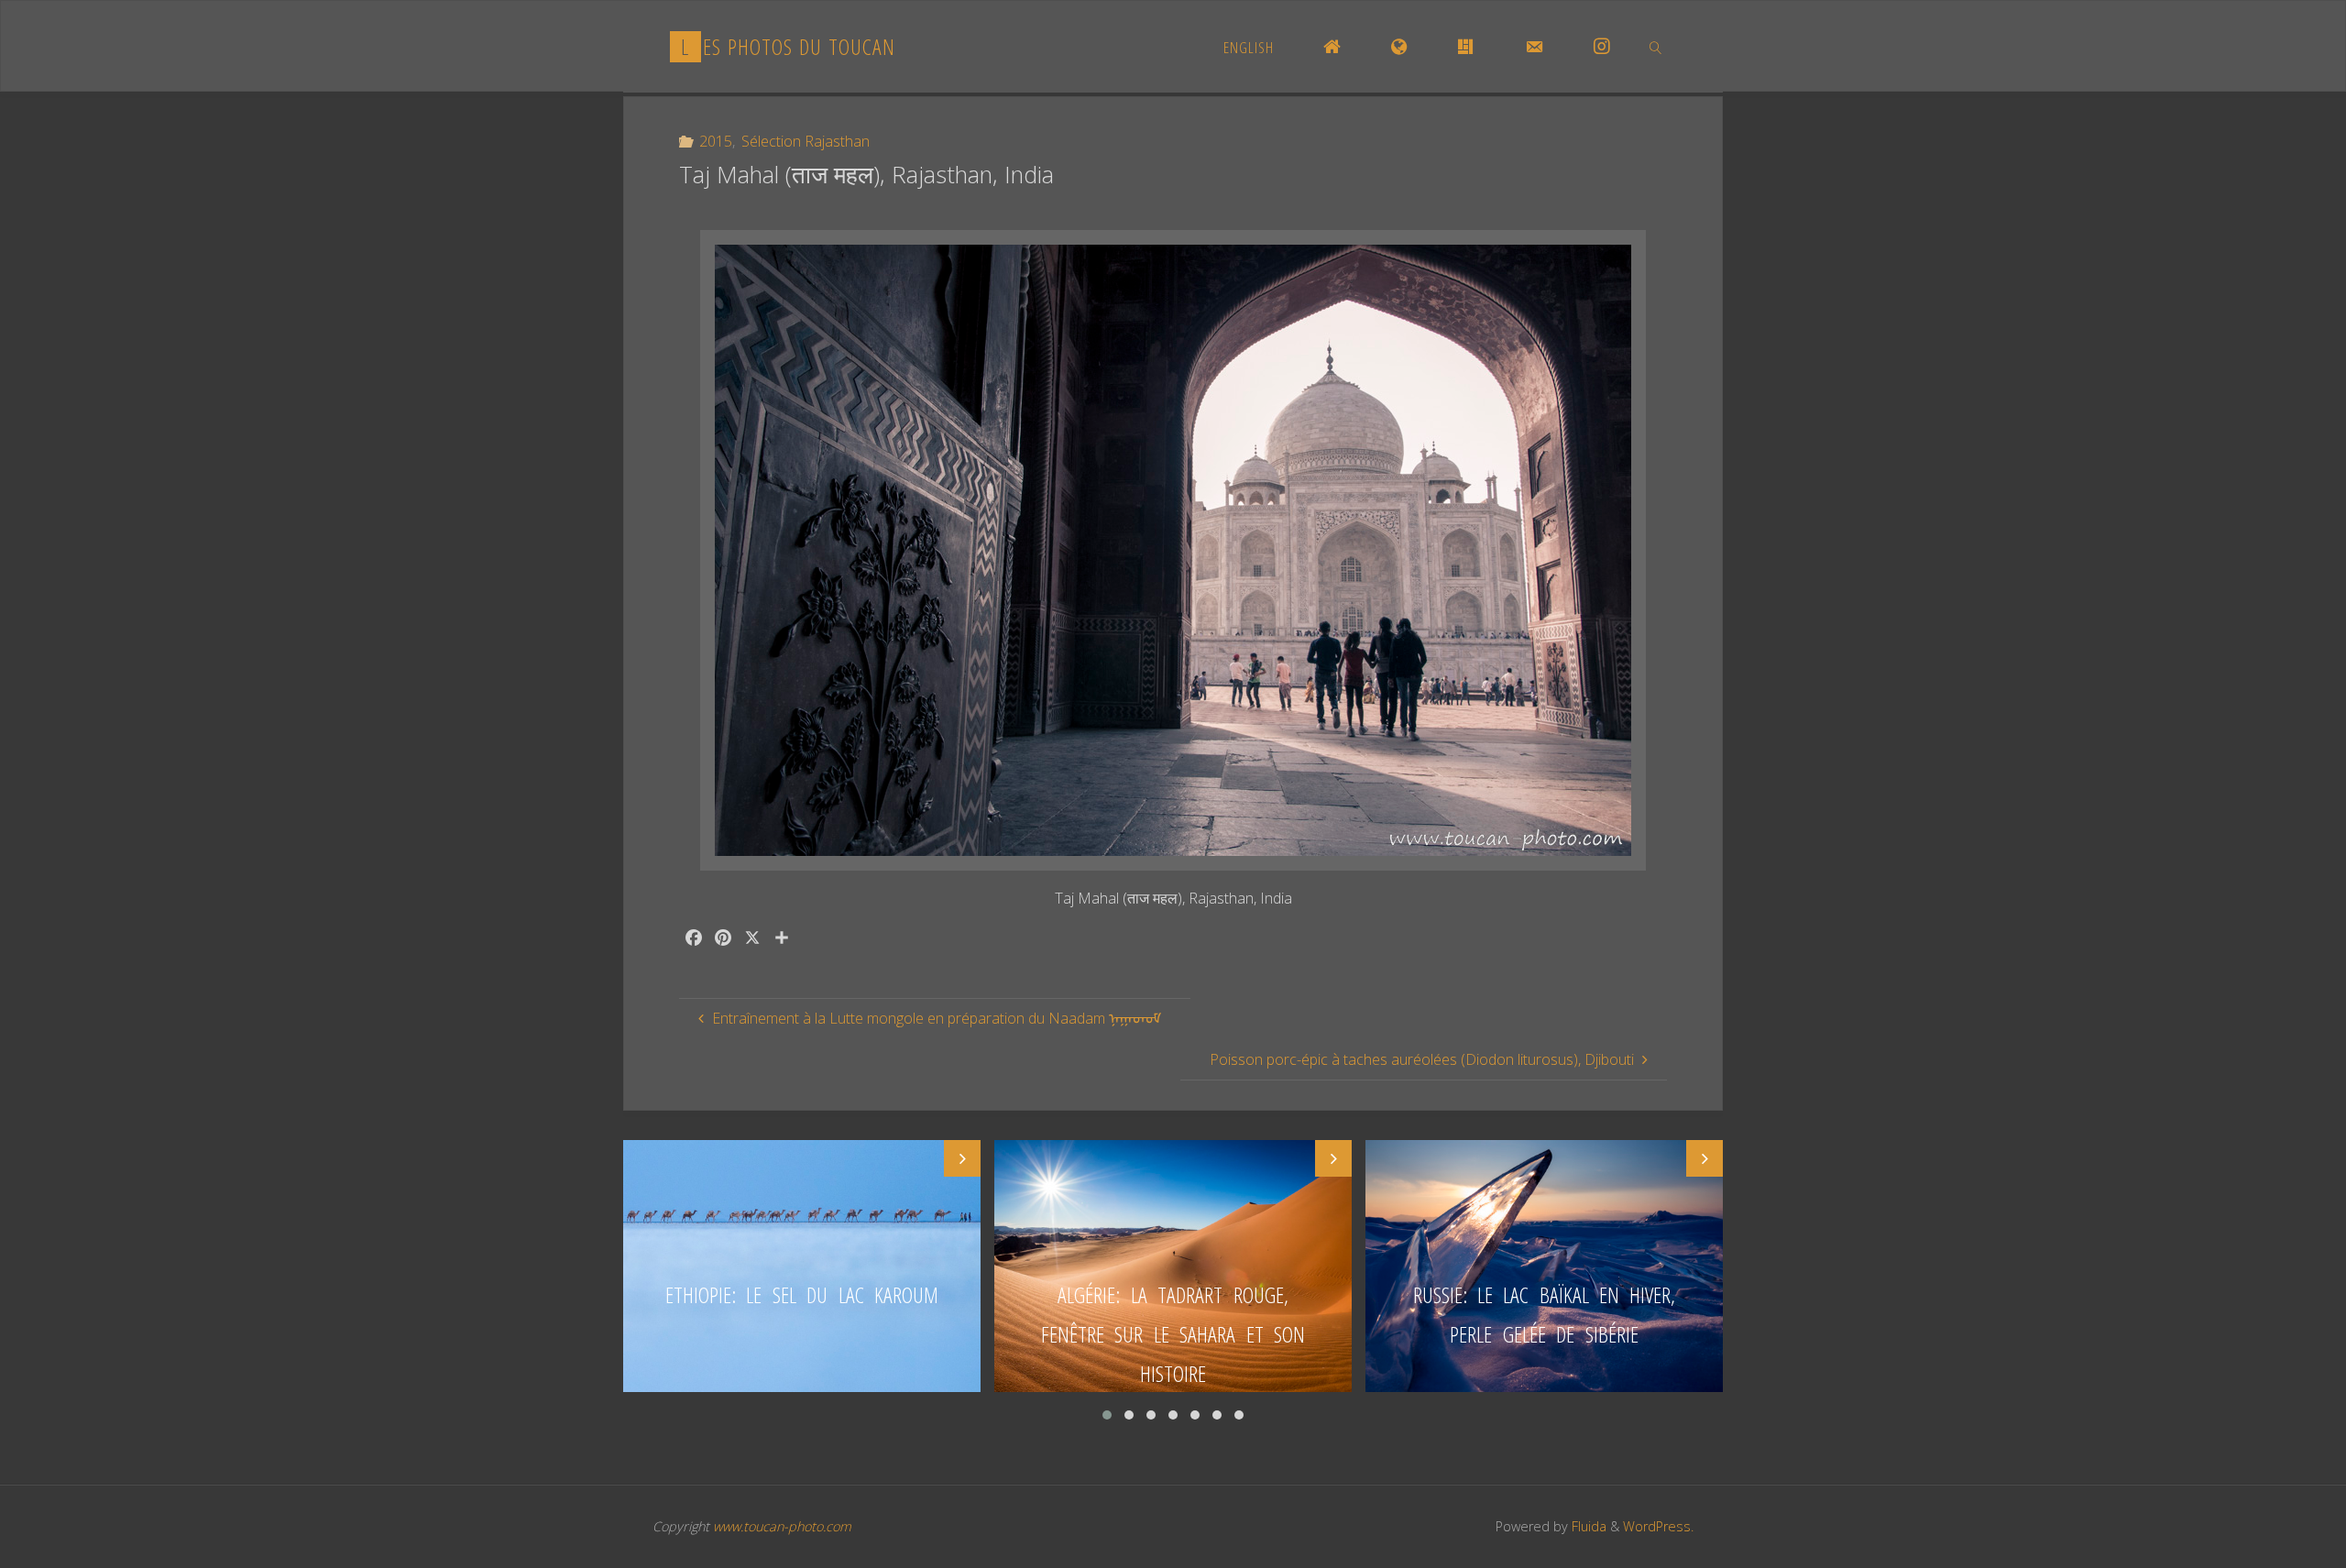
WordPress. (1658, 1526)
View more (802, 1266)
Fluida (1587, 1526)
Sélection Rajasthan (806, 141)
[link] (1656, 47)
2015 (716, 141)
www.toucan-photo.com (782, 1526)
